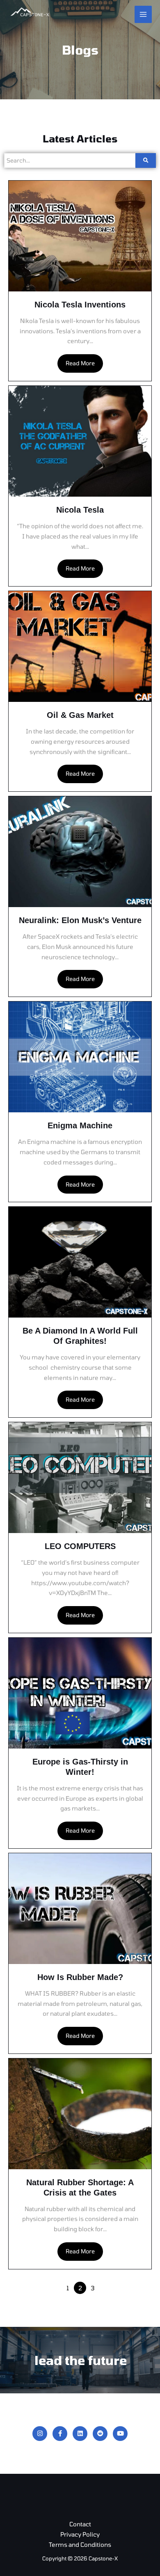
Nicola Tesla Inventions (80, 305)
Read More (80, 363)
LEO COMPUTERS (80, 1546)
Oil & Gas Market (80, 715)
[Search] (146, 160)
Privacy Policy (80, 2534)
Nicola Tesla (80, 510)
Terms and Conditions (80, 2544)
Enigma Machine (80, 1125)
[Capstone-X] (29, 14)
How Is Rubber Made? (80, 1977)
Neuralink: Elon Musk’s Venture (80, 920)
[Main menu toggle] (143, 14)
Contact (80, 2524)
